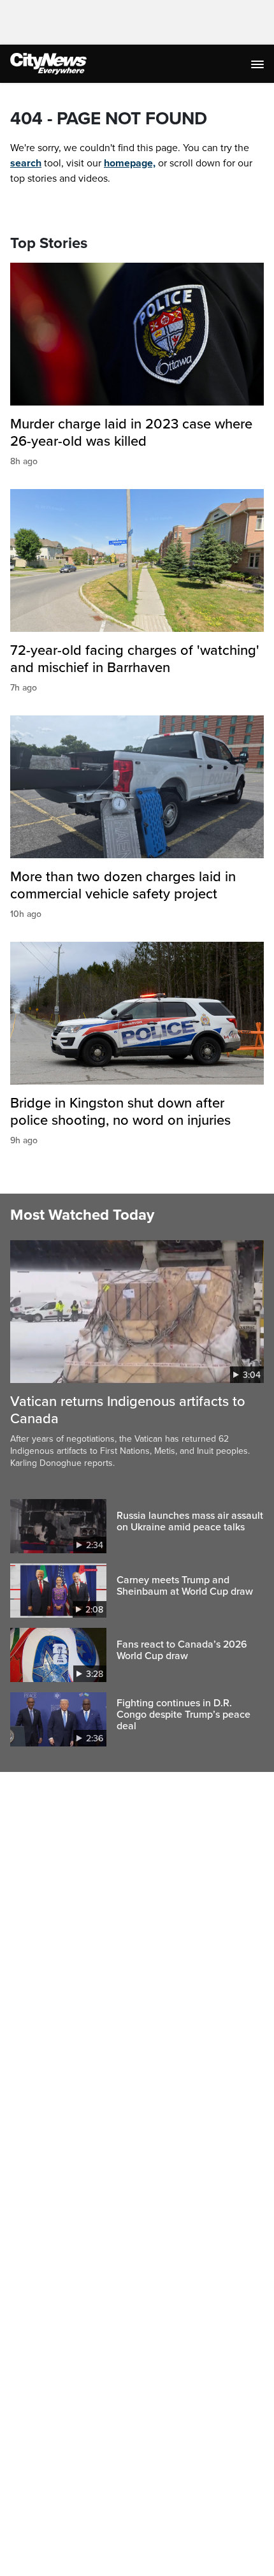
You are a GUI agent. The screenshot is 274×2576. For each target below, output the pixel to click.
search (26, 163)
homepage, (130, 163)
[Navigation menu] (259, 64)
